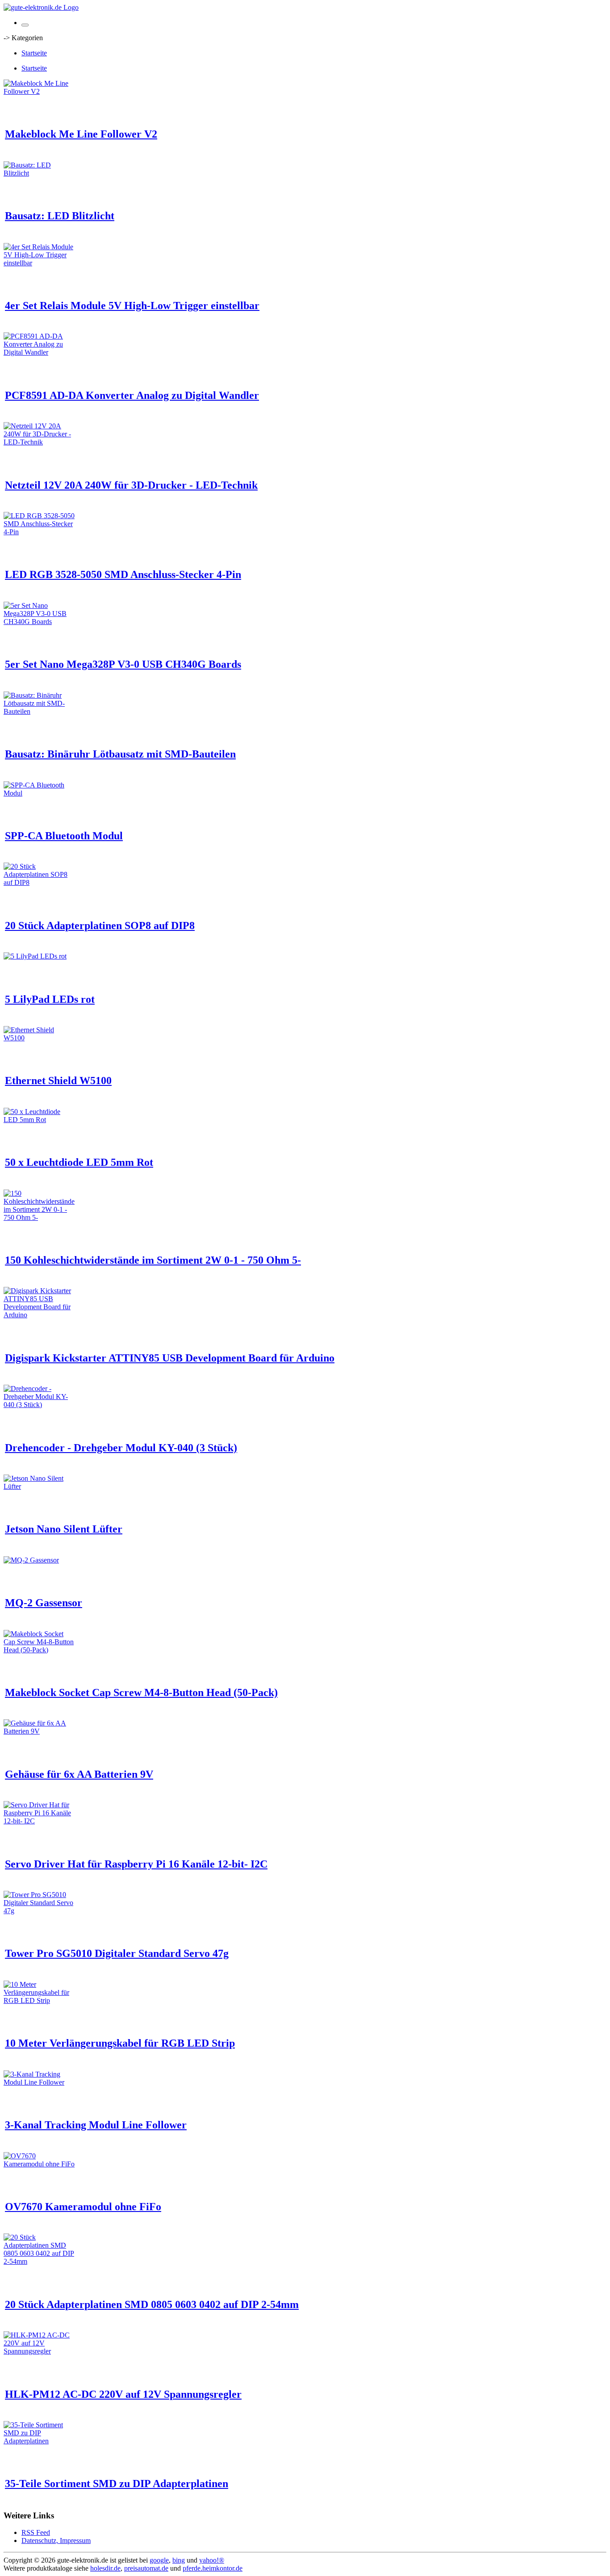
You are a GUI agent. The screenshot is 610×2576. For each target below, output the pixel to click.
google (159, 2560)
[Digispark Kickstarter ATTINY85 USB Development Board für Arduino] (39, 1315)
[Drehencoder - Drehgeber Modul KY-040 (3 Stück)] (39, 1405)
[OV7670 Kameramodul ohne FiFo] (39, 2164)
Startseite (34, 53)
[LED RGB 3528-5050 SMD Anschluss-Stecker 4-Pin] (39, 532)
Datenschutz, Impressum (56, 2540)
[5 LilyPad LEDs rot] (35, 956)
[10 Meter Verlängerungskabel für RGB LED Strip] (39, 2000)
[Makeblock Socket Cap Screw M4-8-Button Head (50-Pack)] (39, 1650)
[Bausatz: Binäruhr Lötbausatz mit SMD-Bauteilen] (39, 711)
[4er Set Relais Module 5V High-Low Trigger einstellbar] (39, 263)
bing (179, 2560)
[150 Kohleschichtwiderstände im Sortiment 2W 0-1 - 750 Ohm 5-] (39, 1217)
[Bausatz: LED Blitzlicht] (39, 173)
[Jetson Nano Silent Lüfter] (39, 1486)
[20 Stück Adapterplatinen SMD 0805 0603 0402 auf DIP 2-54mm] (39, 2261)
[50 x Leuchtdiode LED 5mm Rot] (39, 1120)
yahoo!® (212, 2560)
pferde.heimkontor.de (213, 2568)
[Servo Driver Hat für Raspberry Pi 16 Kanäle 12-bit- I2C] (39, 1821)
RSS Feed (36, 2532)
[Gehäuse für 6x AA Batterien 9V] (39, 1731)
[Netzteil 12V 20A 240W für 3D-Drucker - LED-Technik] (39, 442)
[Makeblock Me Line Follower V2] (39, 91)
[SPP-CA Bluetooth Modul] (39, 793)
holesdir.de (105, 2568)
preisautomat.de (146, 2568)
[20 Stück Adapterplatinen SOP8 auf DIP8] (39, 882)
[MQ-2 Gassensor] (31, 1560)
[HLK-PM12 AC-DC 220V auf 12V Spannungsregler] (39, 2351)
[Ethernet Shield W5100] (39, 1038)
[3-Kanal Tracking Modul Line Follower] (39, 2082)
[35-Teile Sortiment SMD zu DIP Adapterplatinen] (39, 2441)
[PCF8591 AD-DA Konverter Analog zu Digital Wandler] (39, 352)
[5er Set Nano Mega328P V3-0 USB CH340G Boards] (39, 622)
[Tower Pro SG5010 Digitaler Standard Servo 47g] (39, 1911)
